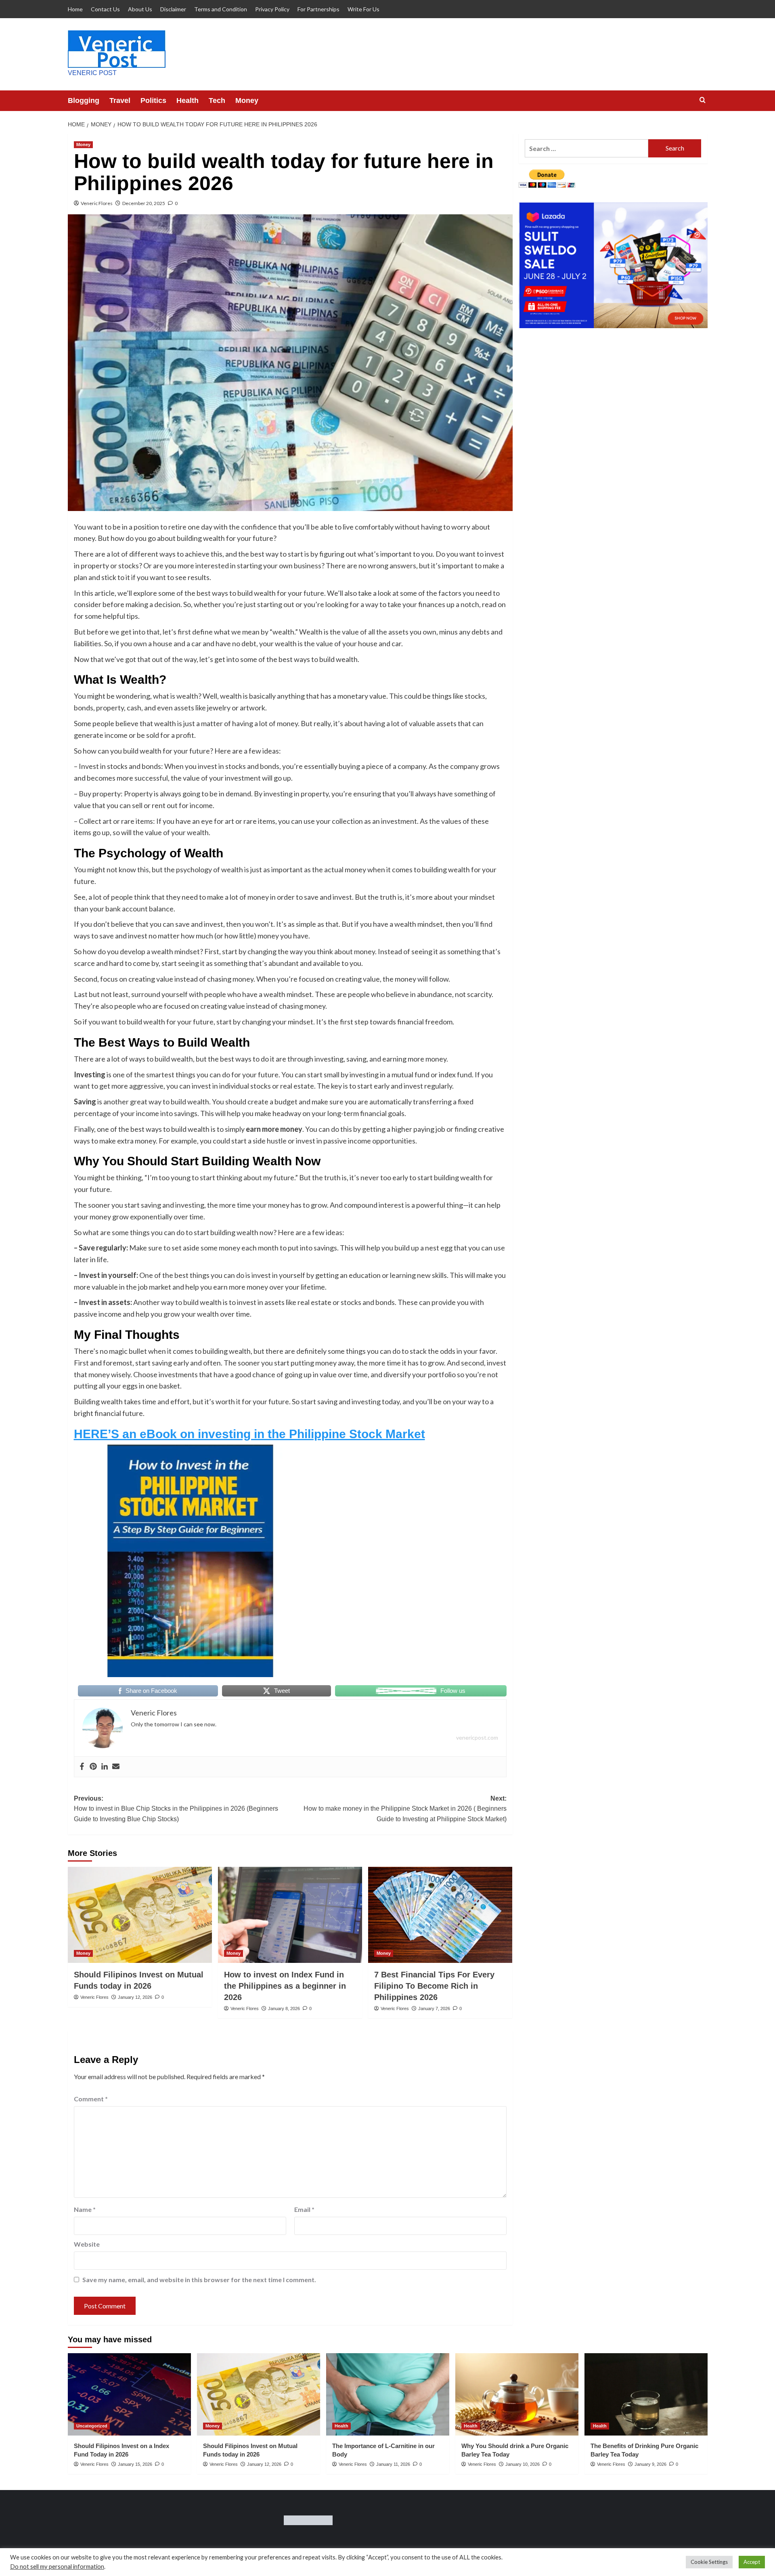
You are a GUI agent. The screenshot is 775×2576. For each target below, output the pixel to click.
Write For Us (363, 9)
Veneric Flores (97, 203)
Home (75, 9)
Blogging (84, 101)
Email (304, 2209)
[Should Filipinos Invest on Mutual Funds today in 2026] (140, 1915)
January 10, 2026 (523, 2464)
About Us (140, 9)
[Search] (703, 100)
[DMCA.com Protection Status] (308, 2519)
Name (85, 2209)
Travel (120, 101)
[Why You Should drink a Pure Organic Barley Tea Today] (517, 2394)
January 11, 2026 (393, 2464)
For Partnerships (318, 9)
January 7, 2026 (434, 2008)
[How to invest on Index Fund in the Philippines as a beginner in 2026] (290, 1915)
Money (247, 101)
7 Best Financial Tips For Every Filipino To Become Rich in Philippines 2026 (434, 1986)
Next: (405, 1809)
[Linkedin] (105, 1767)
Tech (217, 101)
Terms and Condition (221, 9)
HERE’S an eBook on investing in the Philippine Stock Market (249, 1434)
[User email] (116, 1767)
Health (187, 101)
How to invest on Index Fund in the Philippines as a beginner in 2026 (285, 1986)
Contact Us (105, 9)
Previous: (176, 1809)
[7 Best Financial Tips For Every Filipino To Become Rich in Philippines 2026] (440, 1915)
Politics (153, 101)
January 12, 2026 (135, 1997)
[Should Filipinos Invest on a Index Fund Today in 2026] (129, 2394)
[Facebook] (82, 1767)
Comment (91, 2099)
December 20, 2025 (144, 203)
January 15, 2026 (135, 2464)
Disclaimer (173, 9)
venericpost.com (477, 1737)
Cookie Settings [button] (709, 2562)
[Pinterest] (93, 1767)
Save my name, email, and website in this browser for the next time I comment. (199, 2280)
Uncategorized (92, 2426)
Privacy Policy (272, 9)
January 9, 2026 (650, 2464)
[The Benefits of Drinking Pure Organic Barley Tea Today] (646, 2394)
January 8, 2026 (284, 2008)
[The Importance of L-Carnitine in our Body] (388, 2394)
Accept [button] (752, 2562)
